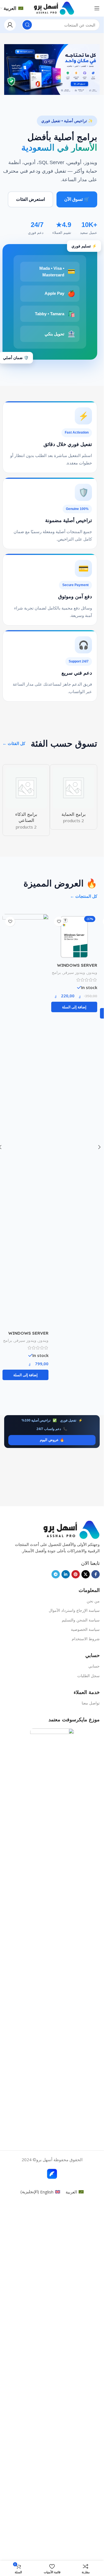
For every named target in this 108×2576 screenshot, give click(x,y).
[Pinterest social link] (76, 1935)
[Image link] (71, 1890)
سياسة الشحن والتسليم (81, 1981)
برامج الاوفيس (37, 966)
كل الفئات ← (14, 743)
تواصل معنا (91, 2064)
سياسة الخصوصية (85, 1990)
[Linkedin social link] (66, 1935)
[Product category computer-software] (66, 797)
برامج (56, 1334)
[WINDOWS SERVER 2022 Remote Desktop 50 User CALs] (74, 1115)
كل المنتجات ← (84, 890)
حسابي (94, 2027)
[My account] (10, 25)
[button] (74, 1369)
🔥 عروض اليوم (52, 1434)
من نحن (93, 1962)
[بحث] (27, 25)
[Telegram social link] (56, 1935)
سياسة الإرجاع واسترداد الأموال (74, 1971)
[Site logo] (54, 8)
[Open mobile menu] (97, 8)
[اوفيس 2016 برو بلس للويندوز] (25, 931)
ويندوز (92, 1334)
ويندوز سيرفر (74, 1334)
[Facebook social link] (96, 1935)
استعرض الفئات (30, 199)
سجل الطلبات (88, 2036)
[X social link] (86, 1935)
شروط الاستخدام (86, 1999)
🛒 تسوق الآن (77, 199)
